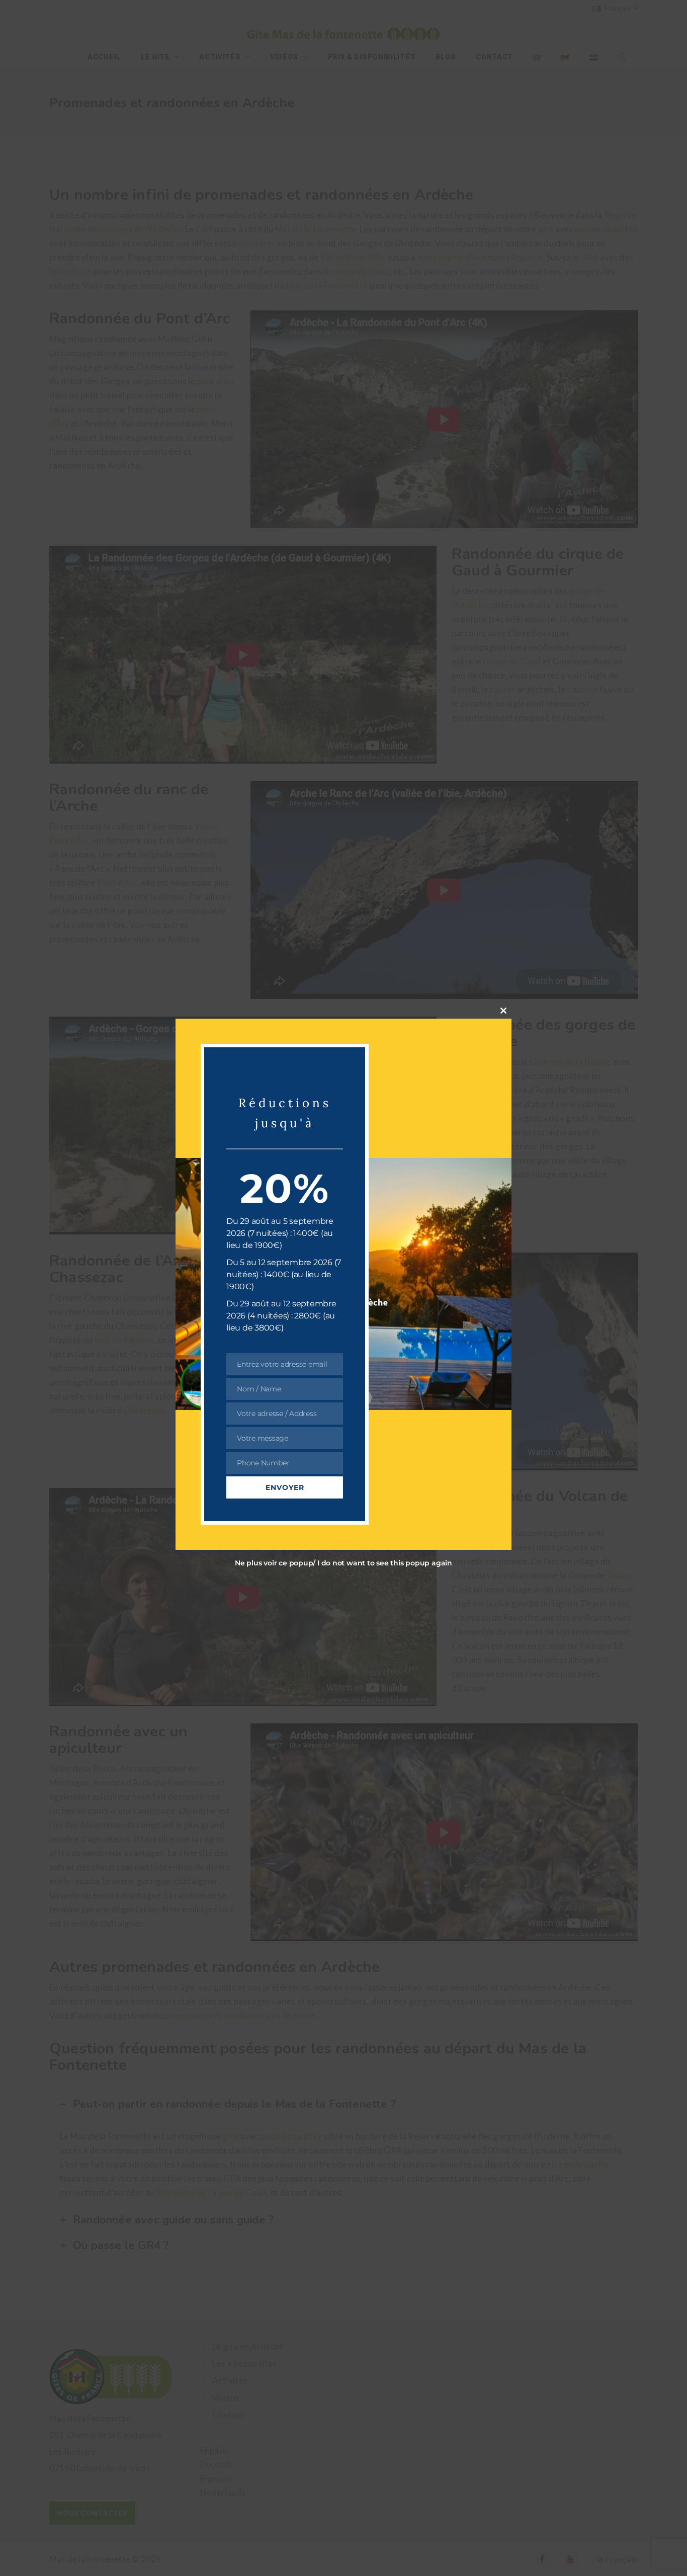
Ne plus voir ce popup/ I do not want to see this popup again (343, 1563)
